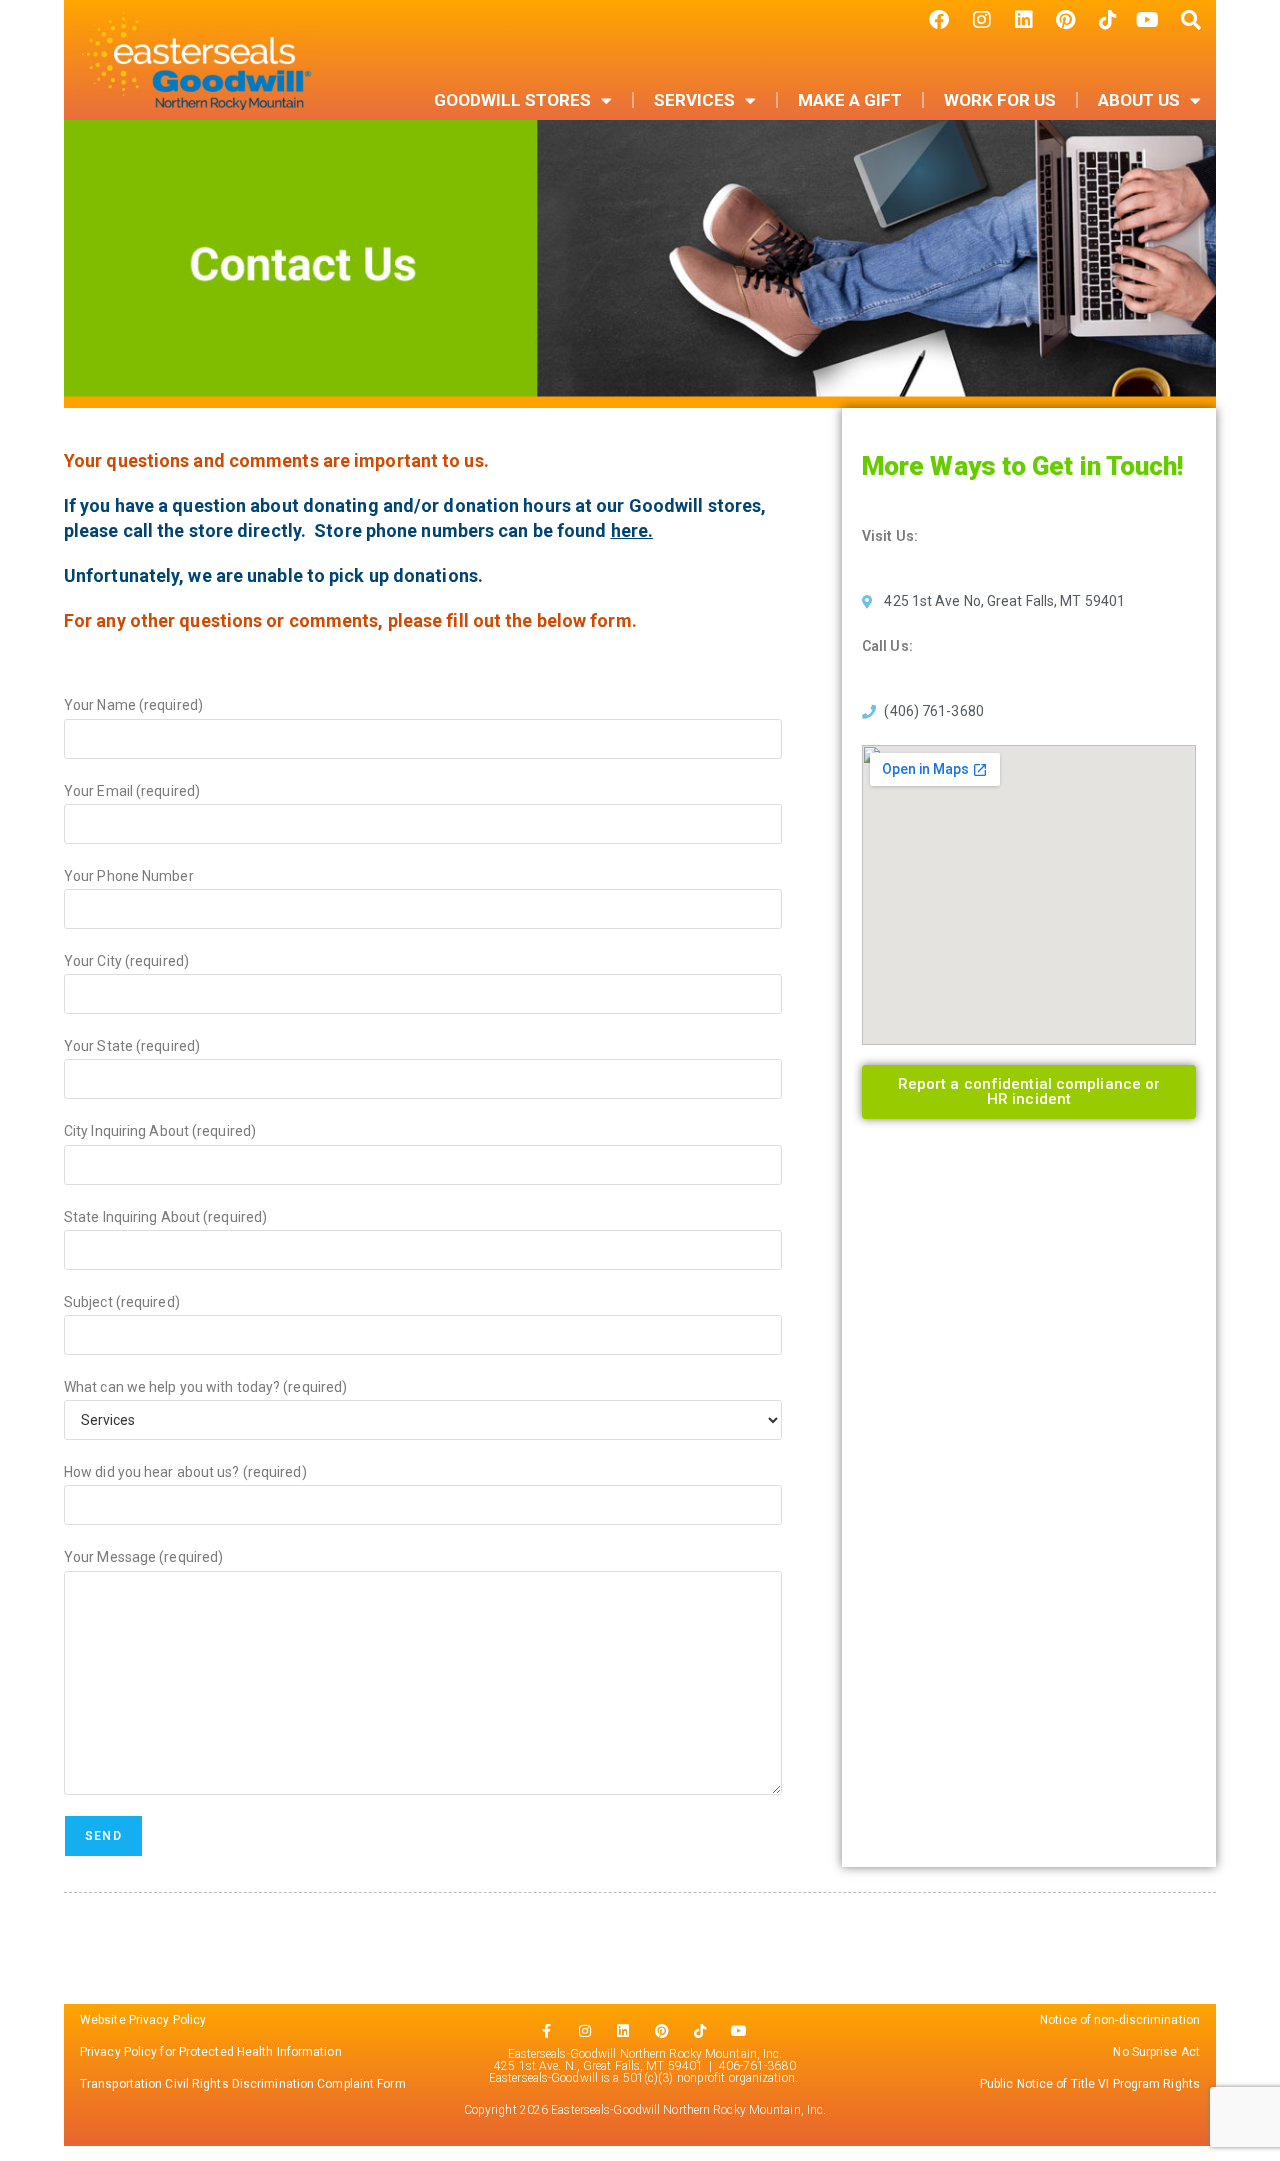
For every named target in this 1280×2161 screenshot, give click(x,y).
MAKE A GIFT (850, 100)
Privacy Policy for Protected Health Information (211, 2052)
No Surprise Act (1156, 2052)
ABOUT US (1139, 100)
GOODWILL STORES (512, 100)
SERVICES (694, 100)
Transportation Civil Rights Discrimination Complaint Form (244, 2084)
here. (632, 530)
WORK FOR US (1000, 100)
